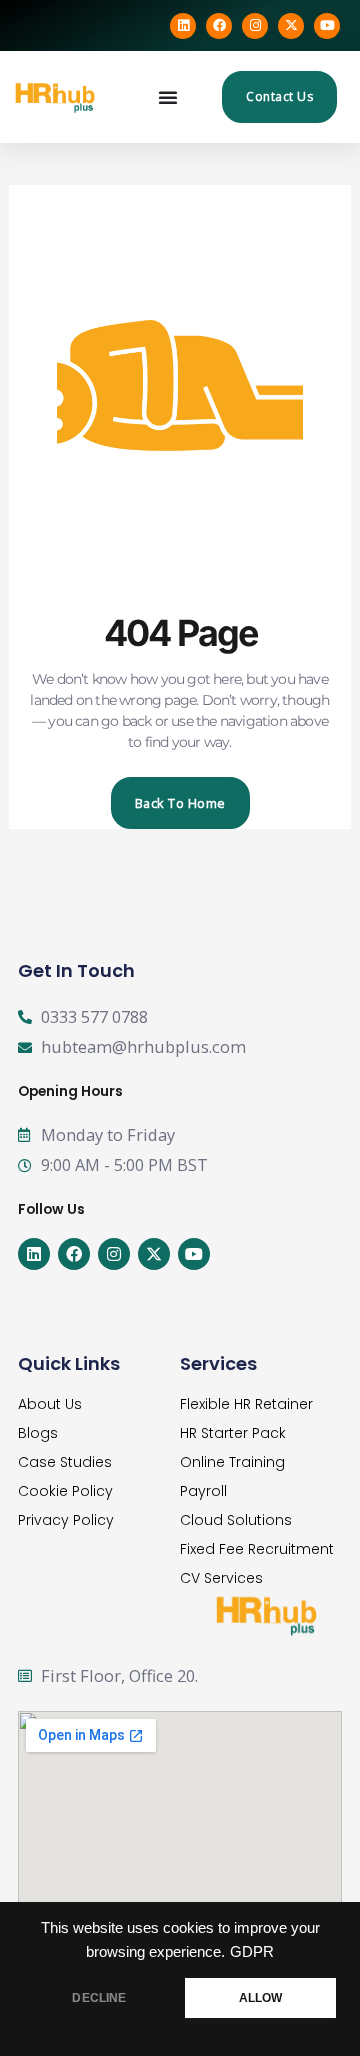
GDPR (252, 1952)
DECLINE (99, 1998)
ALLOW (261, 1998)
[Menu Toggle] (168, 97)
